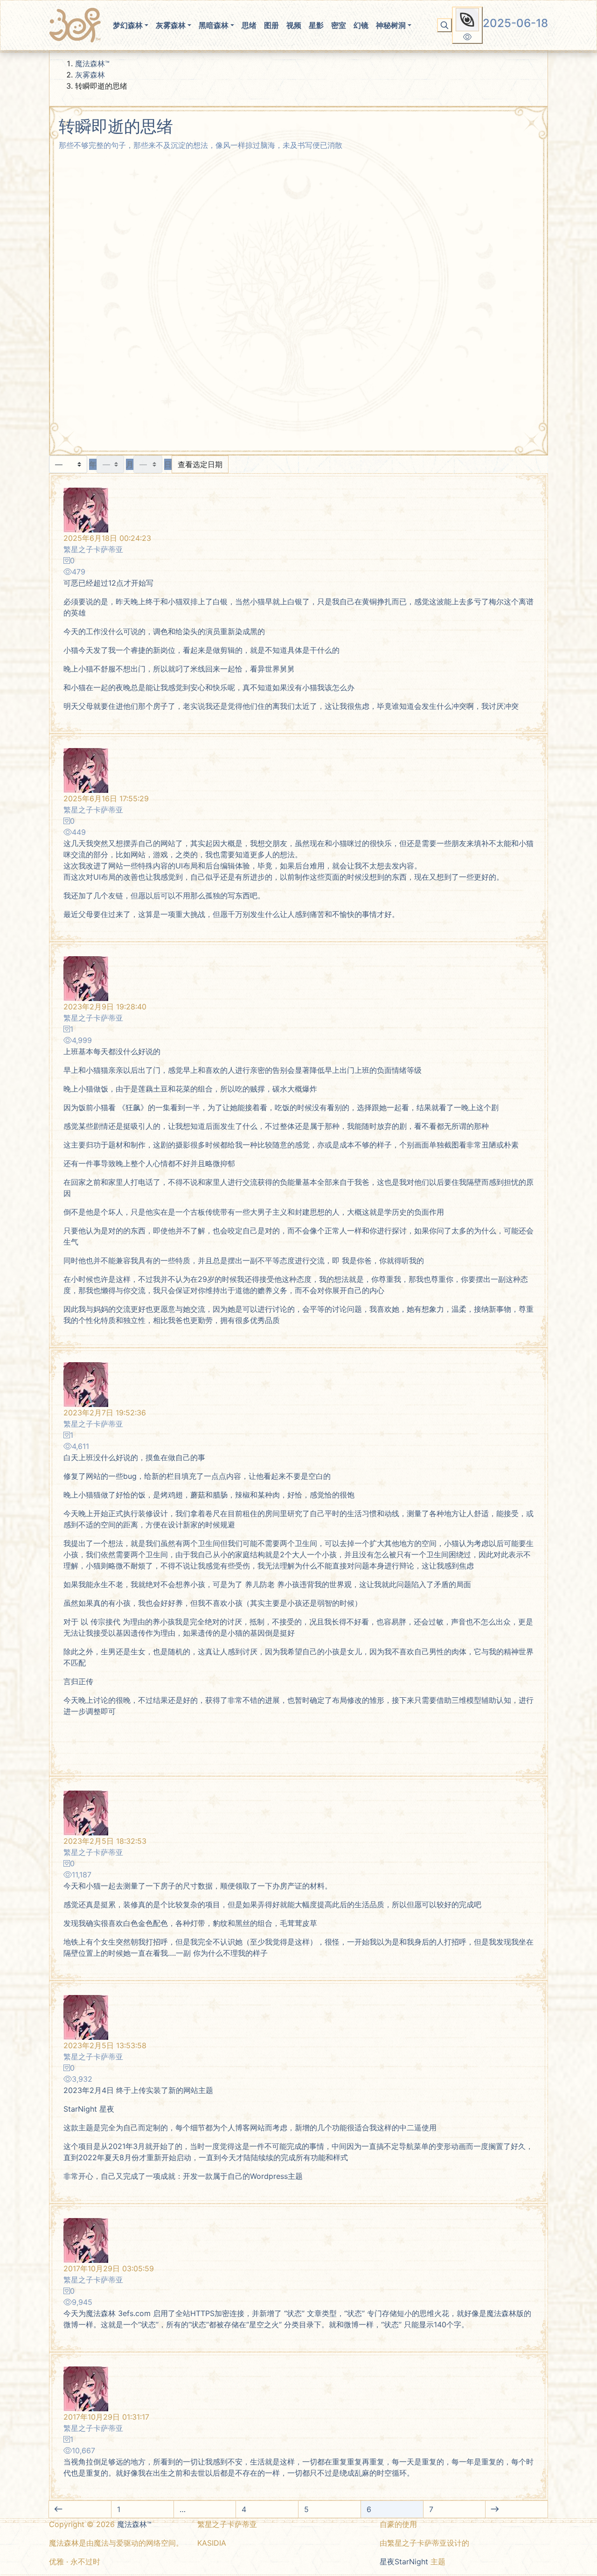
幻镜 (361, 25)
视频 (294, 25)
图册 (271, 25)
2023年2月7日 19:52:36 (105, 1413)
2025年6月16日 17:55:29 (106, 798)
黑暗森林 (214, 25)
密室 (339, 25)
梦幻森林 (128, 25)
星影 (316, 25)
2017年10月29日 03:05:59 (109, 2268)
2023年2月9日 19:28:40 (105, 1007)
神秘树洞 (391, 25)
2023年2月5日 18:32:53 (105, 1841)
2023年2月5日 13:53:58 (105, 2045)
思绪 (249, 25)
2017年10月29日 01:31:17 (106, 2417)
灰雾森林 (171, 25)
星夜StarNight (404, 2562)
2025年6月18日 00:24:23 (107, 538)
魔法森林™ (92, 63)
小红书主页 (222, 2562)
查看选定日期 (200, 464)
